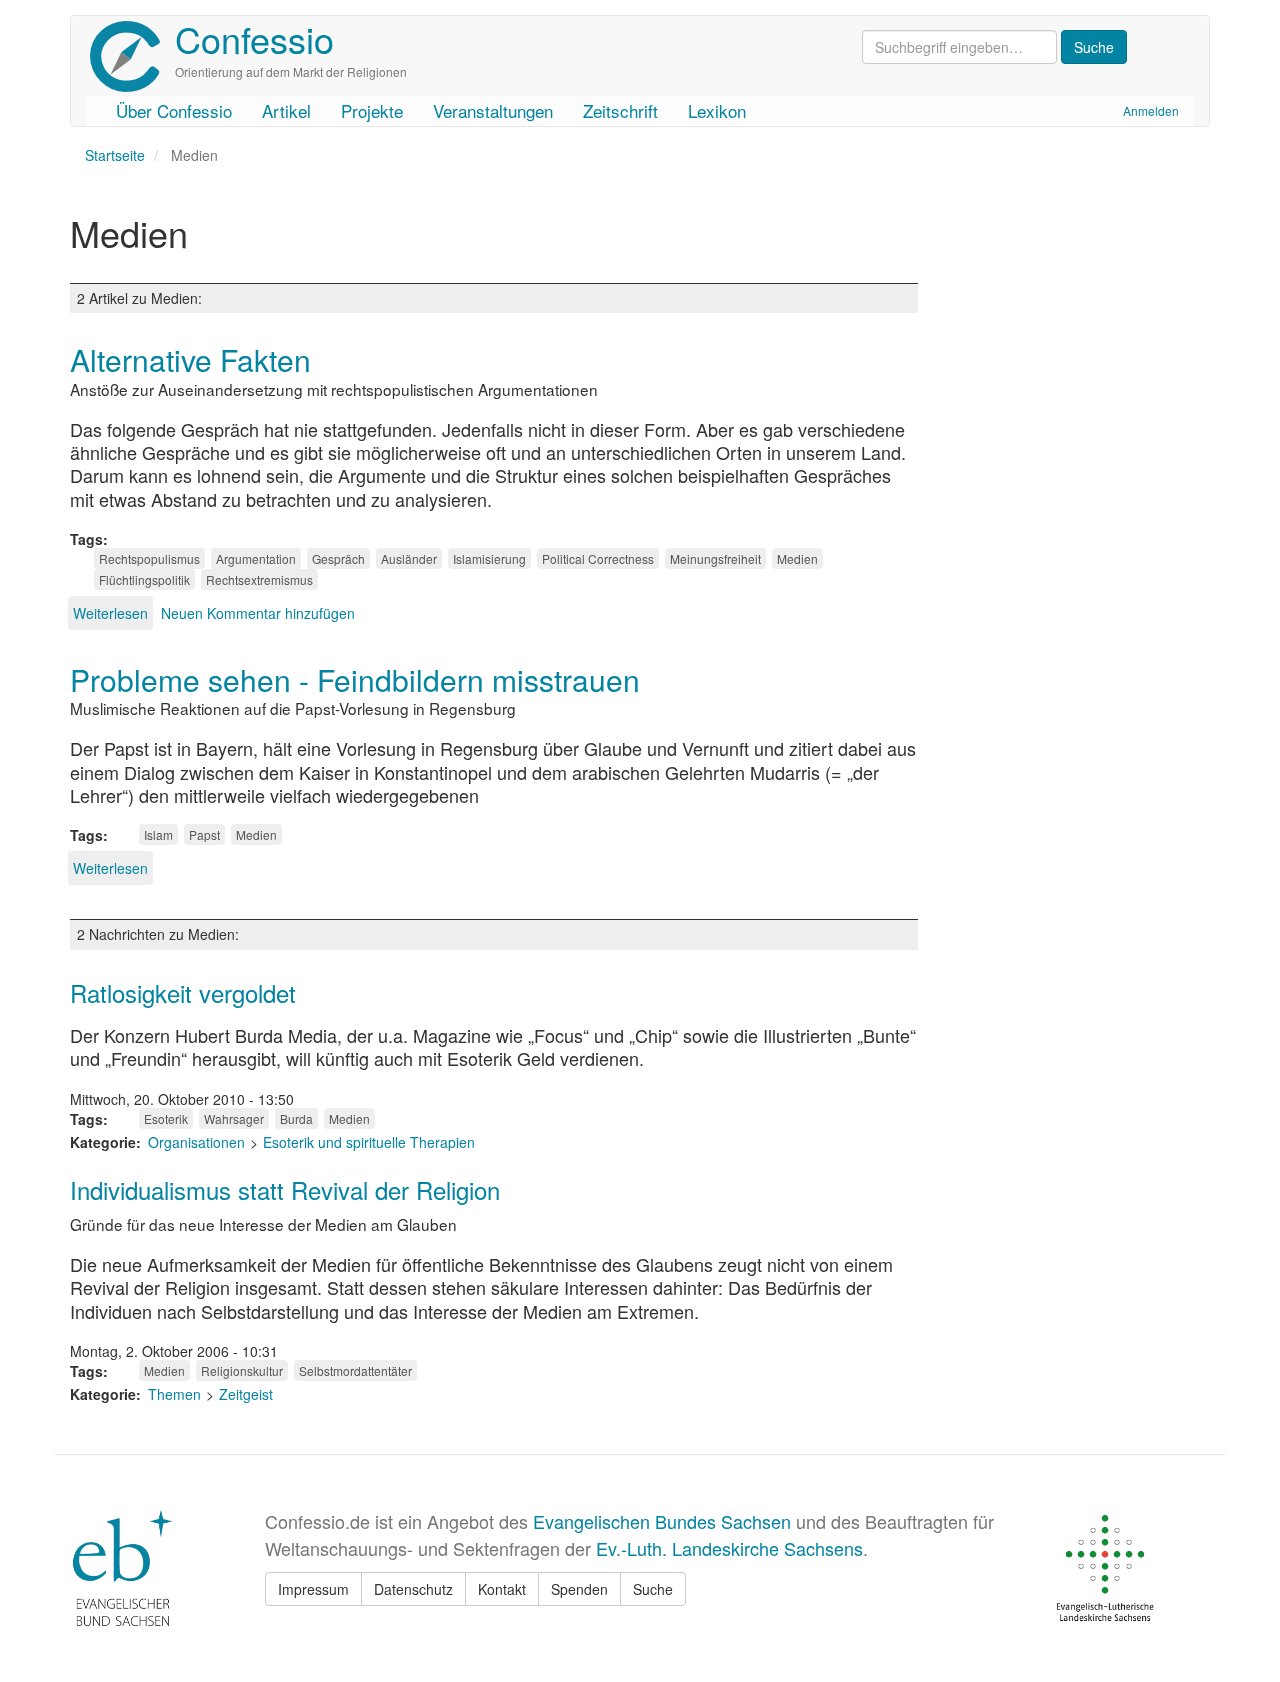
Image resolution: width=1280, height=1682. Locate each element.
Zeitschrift (620, 110)
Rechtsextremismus (259, 579)
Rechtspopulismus (149, 558)
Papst (204, 834)
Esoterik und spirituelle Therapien (369, 1142)
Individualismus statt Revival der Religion (285, 1189)
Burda (296, 1118)
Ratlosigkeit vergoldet (183, 992)
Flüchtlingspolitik (144, 579)
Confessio (254, 38)
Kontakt (502, 1589)
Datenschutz (413, 1589)
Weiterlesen (110, 613)
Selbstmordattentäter (355, 1370)
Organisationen (196, 1142)
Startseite (115, 155)
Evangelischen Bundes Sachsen (662, 1521)
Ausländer (409, 558)
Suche (653, 1589)
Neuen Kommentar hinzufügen (258, 613)
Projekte (372, 110)
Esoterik (166, 1118)
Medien (797, 558)
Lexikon (717, 110)
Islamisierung (489, 558)
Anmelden (1151, 110)
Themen (174, 1394)
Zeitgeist (246, 1394)
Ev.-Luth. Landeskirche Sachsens (729, 1548)
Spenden (579, 1589)
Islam (158, 834)
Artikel (286, 110)
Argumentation (256, 558)
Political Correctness (598, 558)
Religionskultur (242, 1370)
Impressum (313, 1589)
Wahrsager (234, 1118)
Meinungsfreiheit (715, 558)
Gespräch (338, 558)
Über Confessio (174, 110)
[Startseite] (132, 56)
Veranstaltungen (493, 110)
